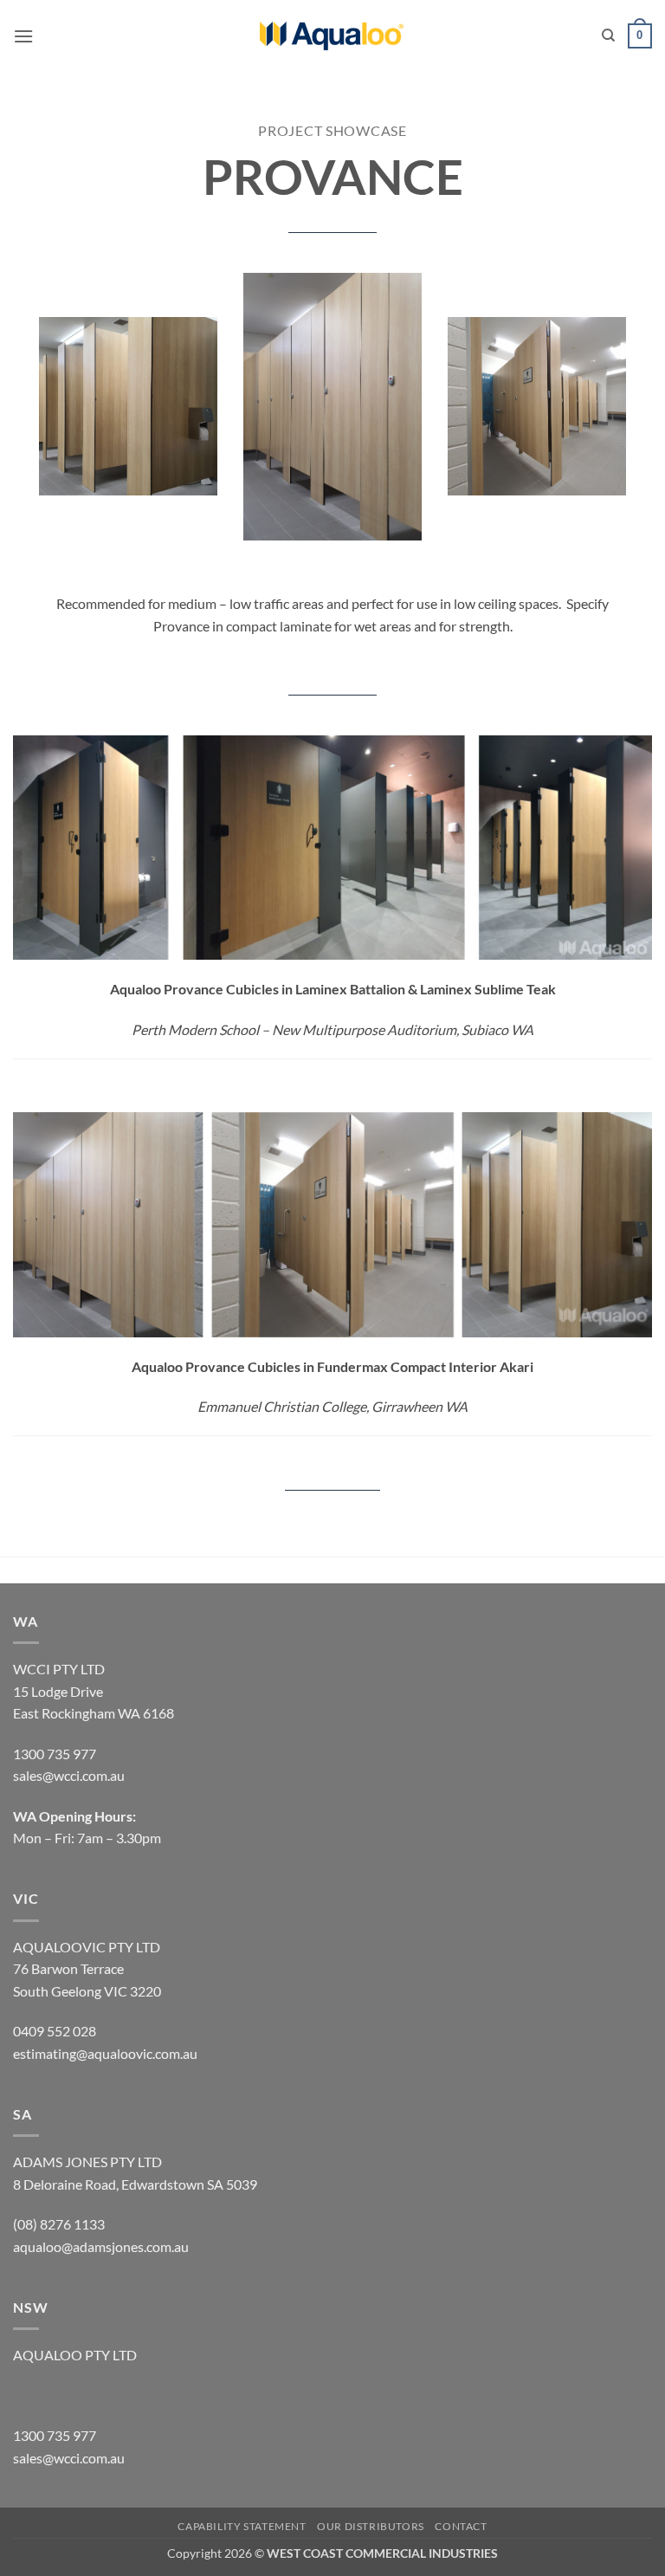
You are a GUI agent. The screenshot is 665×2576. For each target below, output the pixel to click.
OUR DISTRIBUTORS (371, 2526)
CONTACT (461, 2526)
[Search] (608, 36)
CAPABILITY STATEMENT (242, 2526)
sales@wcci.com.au (69, 2458)
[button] (23, 36)
